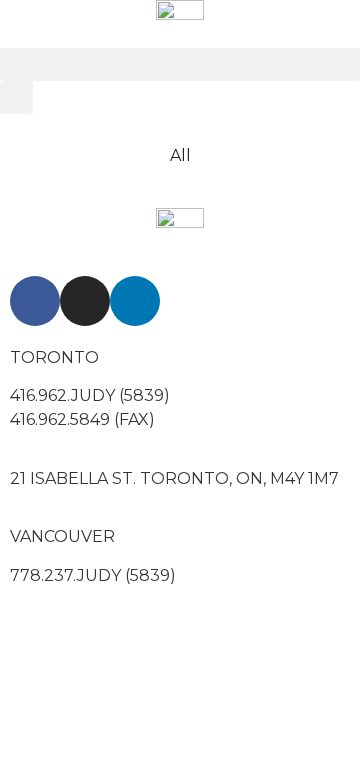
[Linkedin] (135, 301)
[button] (180, 64)
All (180, 155)
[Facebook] (35, 301)
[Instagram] (85, 301)
